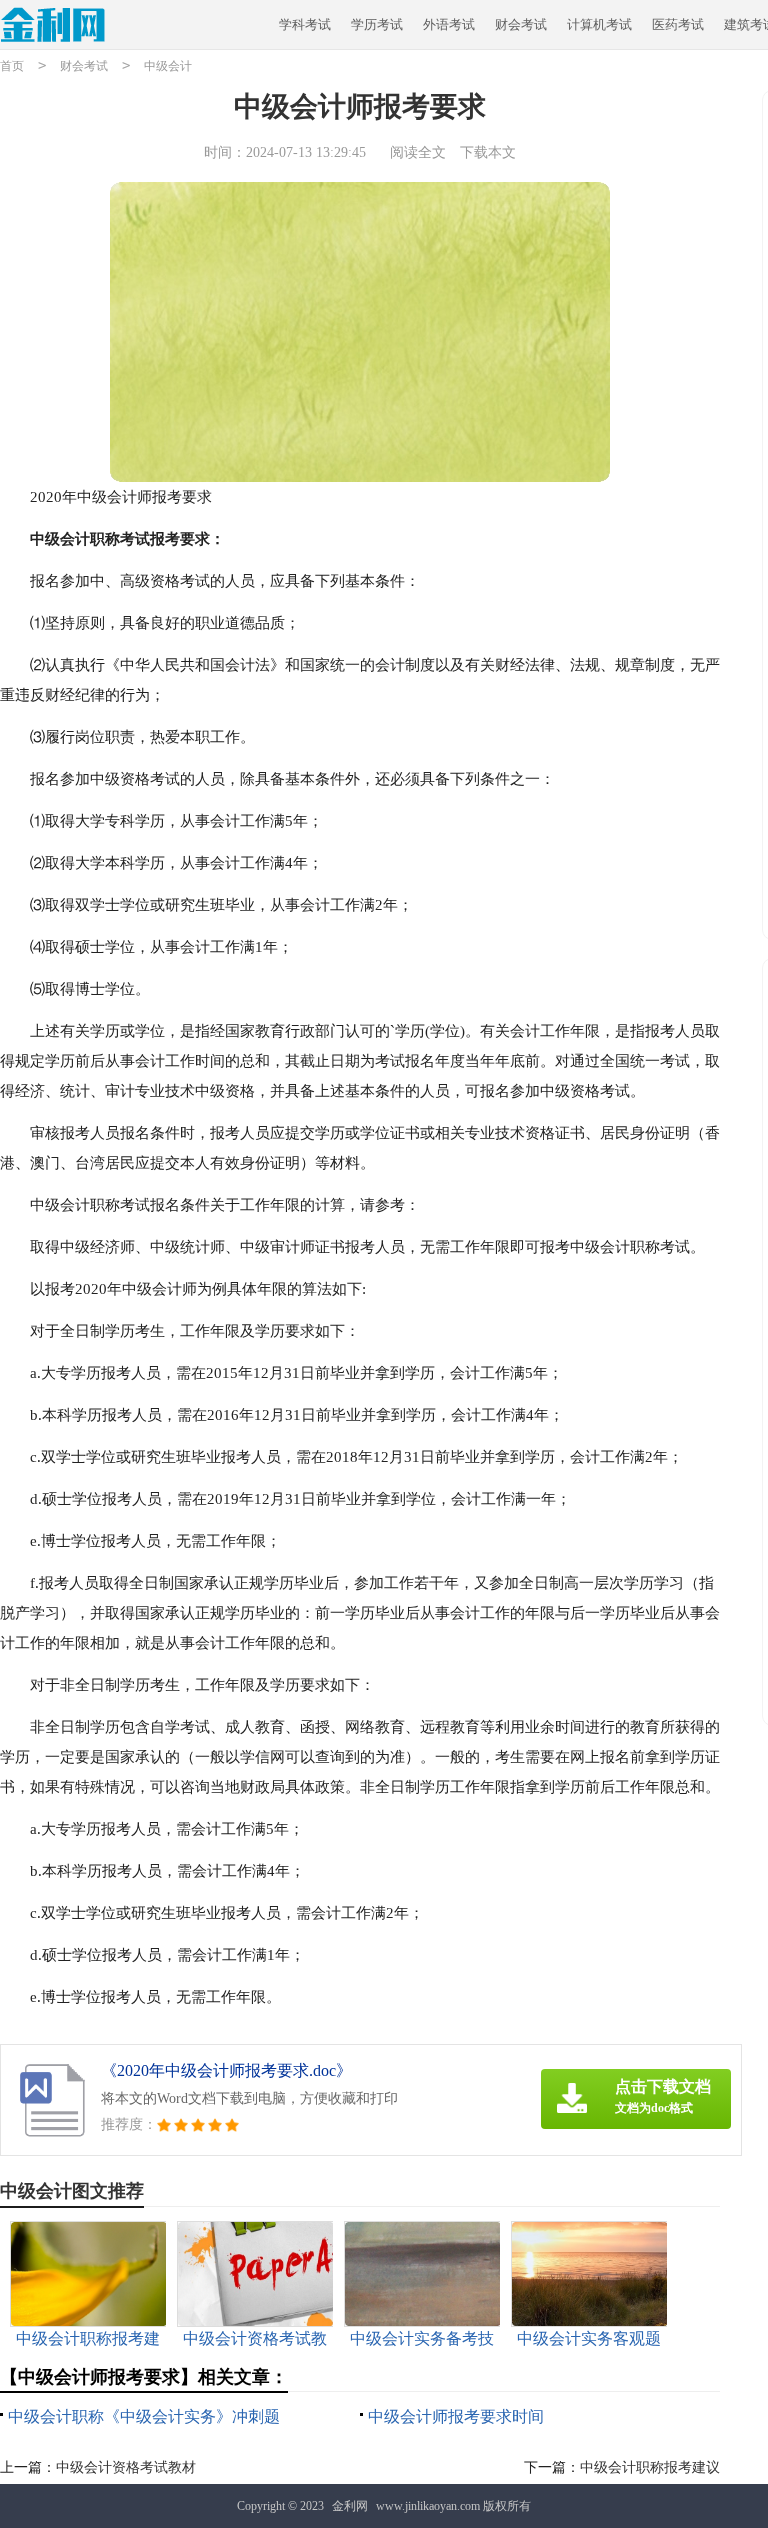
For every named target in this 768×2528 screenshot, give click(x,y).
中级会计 (168, 66)
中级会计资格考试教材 (126, 2467)
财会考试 (521, 24)
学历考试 (377, 24)
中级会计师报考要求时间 (456, 2416)
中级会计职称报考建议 (650, 2467)
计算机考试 (599, 24)
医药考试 (678, 24)
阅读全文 (418, 152)
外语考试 (449, 24)
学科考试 (305, 24)
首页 (12, 66)
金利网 (350, 2506)
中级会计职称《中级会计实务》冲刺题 (144, 2416)
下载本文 (488, 152)
